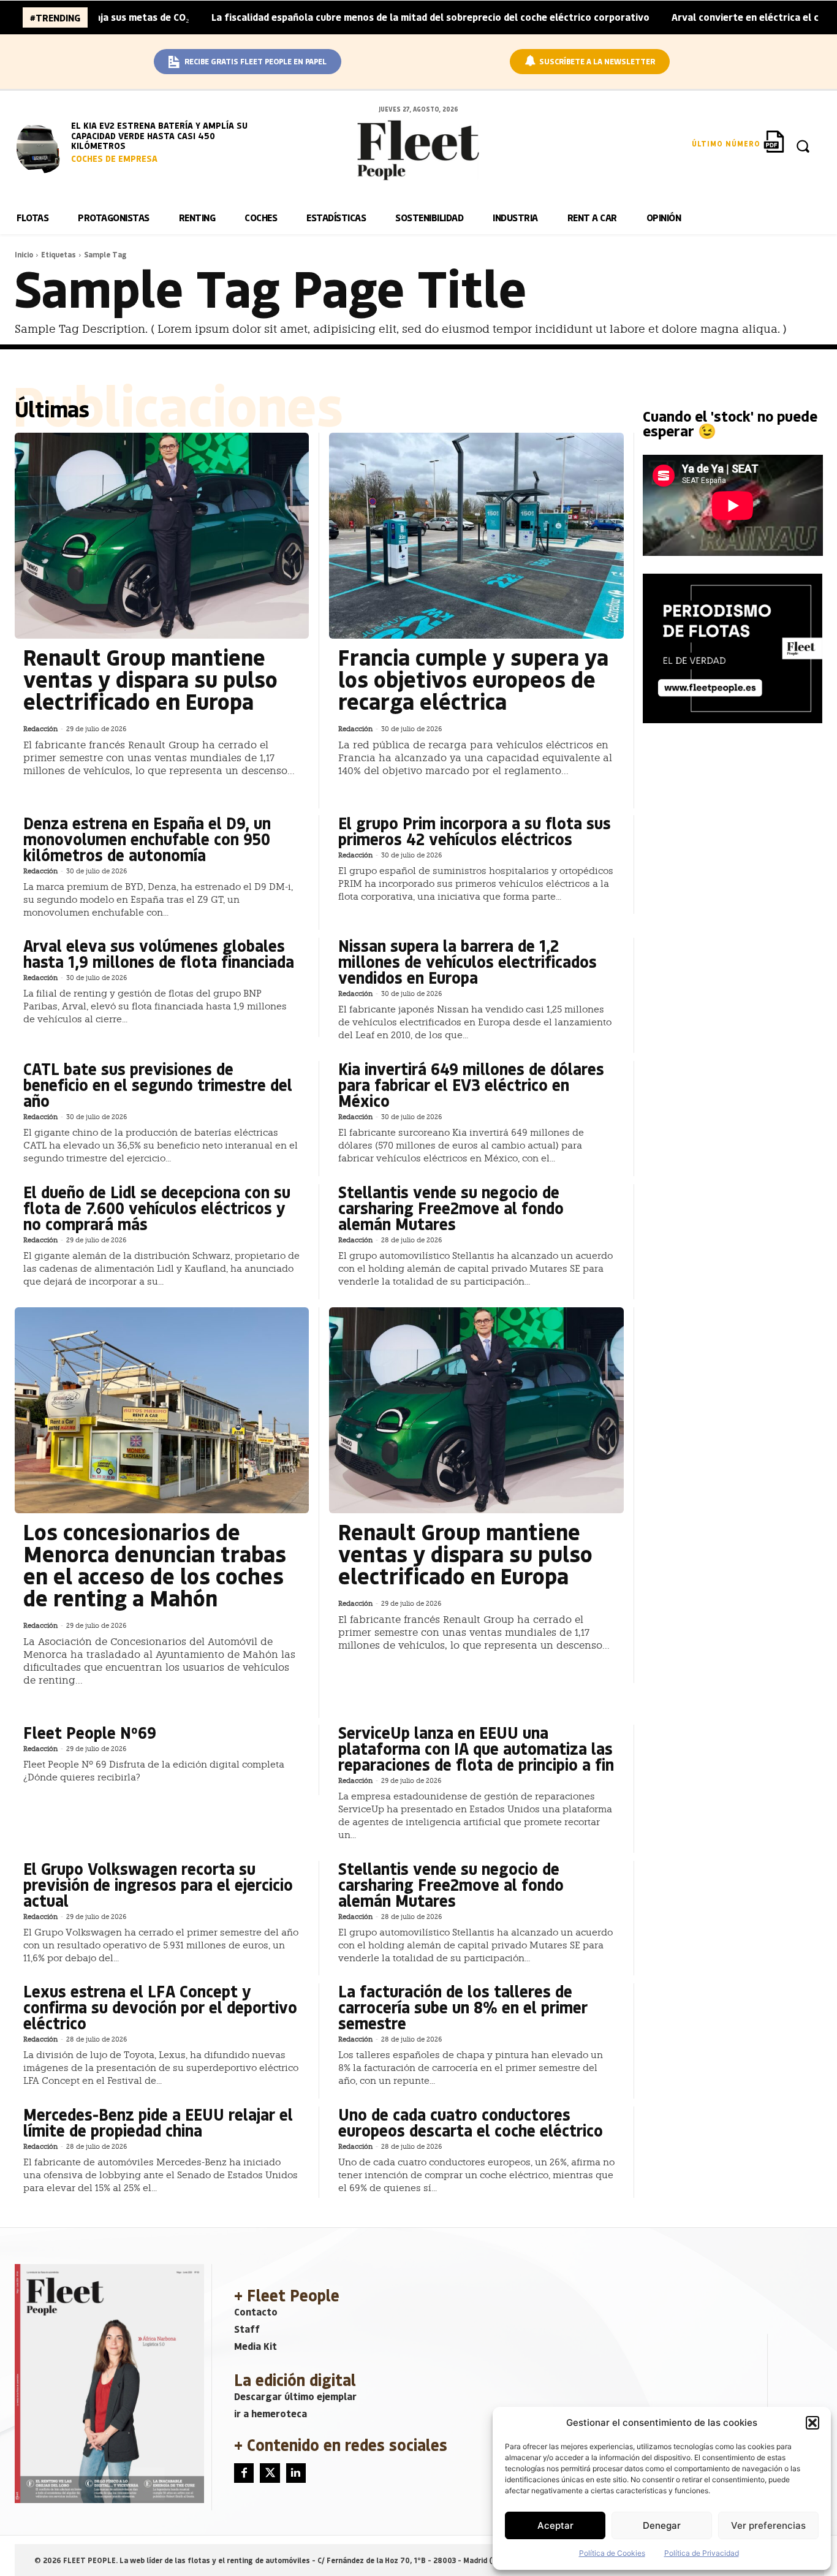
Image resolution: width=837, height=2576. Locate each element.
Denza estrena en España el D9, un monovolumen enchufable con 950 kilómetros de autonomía (147, 839)
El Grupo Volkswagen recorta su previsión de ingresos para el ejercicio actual (158, 1884)
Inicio (24, 254)
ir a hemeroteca (271, 2413)
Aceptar (555, 2525)
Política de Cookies (612, 2553)
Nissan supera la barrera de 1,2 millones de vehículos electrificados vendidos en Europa (468, 961)
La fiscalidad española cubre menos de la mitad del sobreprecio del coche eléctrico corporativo (356, 17)
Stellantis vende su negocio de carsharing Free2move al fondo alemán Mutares (451, 1208)
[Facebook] (244, 2473)
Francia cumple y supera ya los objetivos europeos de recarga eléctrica (473, 679)
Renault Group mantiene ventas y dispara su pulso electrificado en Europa (150, 679)
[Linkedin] (296, 2473)
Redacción (40, 729)
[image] (41, 147)
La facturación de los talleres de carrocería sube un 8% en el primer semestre (463, 2007)
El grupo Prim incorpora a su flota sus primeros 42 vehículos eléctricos (475, 831)
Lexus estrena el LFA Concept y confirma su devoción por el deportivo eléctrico (160, 2007)
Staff (247, 2329)
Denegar (662, 2525)
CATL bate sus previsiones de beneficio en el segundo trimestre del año (158, 1085)
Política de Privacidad (702, 2553)
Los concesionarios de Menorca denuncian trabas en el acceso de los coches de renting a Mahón (155, 1564)
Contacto (256, 2312)
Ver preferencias (768, 2525)
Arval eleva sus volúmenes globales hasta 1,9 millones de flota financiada (159, 953)
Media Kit (256, 2346)
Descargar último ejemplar (295, 2396)
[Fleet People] (418, 150)
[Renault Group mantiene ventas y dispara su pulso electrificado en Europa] (162, 536)
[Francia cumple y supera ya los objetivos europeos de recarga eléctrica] (476, 536)
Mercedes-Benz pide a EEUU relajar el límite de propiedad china (158, 2122)
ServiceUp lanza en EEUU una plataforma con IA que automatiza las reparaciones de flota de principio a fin (476, 1748)
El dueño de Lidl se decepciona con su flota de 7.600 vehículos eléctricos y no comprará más (157, 1208)
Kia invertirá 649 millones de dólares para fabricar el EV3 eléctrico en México (471, 1085)
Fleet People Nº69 (90, 1732)
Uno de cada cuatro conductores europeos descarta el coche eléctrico (471, 2122)
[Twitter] (270, 2473)
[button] (812, 2423)
